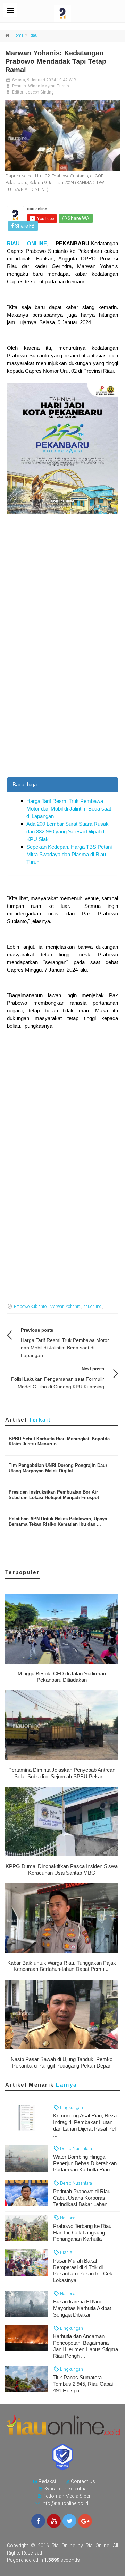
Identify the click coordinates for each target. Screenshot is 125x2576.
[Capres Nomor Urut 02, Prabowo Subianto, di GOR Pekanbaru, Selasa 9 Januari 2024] (62, 136)
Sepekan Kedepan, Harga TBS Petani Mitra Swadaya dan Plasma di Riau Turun (69, 854)
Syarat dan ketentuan (67, 2489)
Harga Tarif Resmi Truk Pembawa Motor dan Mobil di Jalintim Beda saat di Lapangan (69, 809)
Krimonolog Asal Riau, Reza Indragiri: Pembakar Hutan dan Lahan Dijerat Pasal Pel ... (85, 2125)
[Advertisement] (62, 712)
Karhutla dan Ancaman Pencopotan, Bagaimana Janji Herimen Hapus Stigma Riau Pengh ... (86, 2346)
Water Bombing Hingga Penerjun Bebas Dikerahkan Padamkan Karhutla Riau (85, 2163)
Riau (33, 35)
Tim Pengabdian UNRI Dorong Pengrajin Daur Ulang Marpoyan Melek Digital (58, 1468)
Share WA (78, 218)
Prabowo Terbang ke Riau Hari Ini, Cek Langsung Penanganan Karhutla (82, 2233)
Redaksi (47, 2481)
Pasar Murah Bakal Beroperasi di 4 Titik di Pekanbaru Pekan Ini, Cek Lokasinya (83, 2270)
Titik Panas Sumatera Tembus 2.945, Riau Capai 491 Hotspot (83, 2384)
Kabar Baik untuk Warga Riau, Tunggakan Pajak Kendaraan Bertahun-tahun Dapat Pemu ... (62, 1966)
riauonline (92, 1307)
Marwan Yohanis (65, 1307)
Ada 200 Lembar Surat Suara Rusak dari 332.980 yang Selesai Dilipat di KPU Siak (68, 831)
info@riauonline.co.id (65, 2503)
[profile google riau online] (85, 2521)
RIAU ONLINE (27, 243)
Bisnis (66, 2252)
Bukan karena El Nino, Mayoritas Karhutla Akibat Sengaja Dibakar (82, 2308)
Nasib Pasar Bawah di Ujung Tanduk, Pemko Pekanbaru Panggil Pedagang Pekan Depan (62, 2062)
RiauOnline (97, 2546)
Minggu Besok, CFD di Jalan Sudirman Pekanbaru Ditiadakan (62, 1677)
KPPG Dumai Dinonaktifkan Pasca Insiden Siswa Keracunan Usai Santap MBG (62, 1869)
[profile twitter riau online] (69, 2521)
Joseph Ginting (40, 92)
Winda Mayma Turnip (48, 86)
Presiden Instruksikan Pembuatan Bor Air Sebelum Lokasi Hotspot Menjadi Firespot (54, 1495)
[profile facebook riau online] (38, 2521)
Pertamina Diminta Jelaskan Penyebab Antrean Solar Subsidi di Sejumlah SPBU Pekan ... (62, 1773)
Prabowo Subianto (30, 1307)
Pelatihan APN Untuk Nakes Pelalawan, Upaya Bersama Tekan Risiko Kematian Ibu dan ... (58, 1521)
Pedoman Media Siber (67, 2496)
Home (18, 35)
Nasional (68, 2218)
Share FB (24, 226)
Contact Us (83, 2481)
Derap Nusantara (76, 2148)
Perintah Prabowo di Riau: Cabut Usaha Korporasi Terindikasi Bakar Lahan (82, 2198)
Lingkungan (71, 2108)
